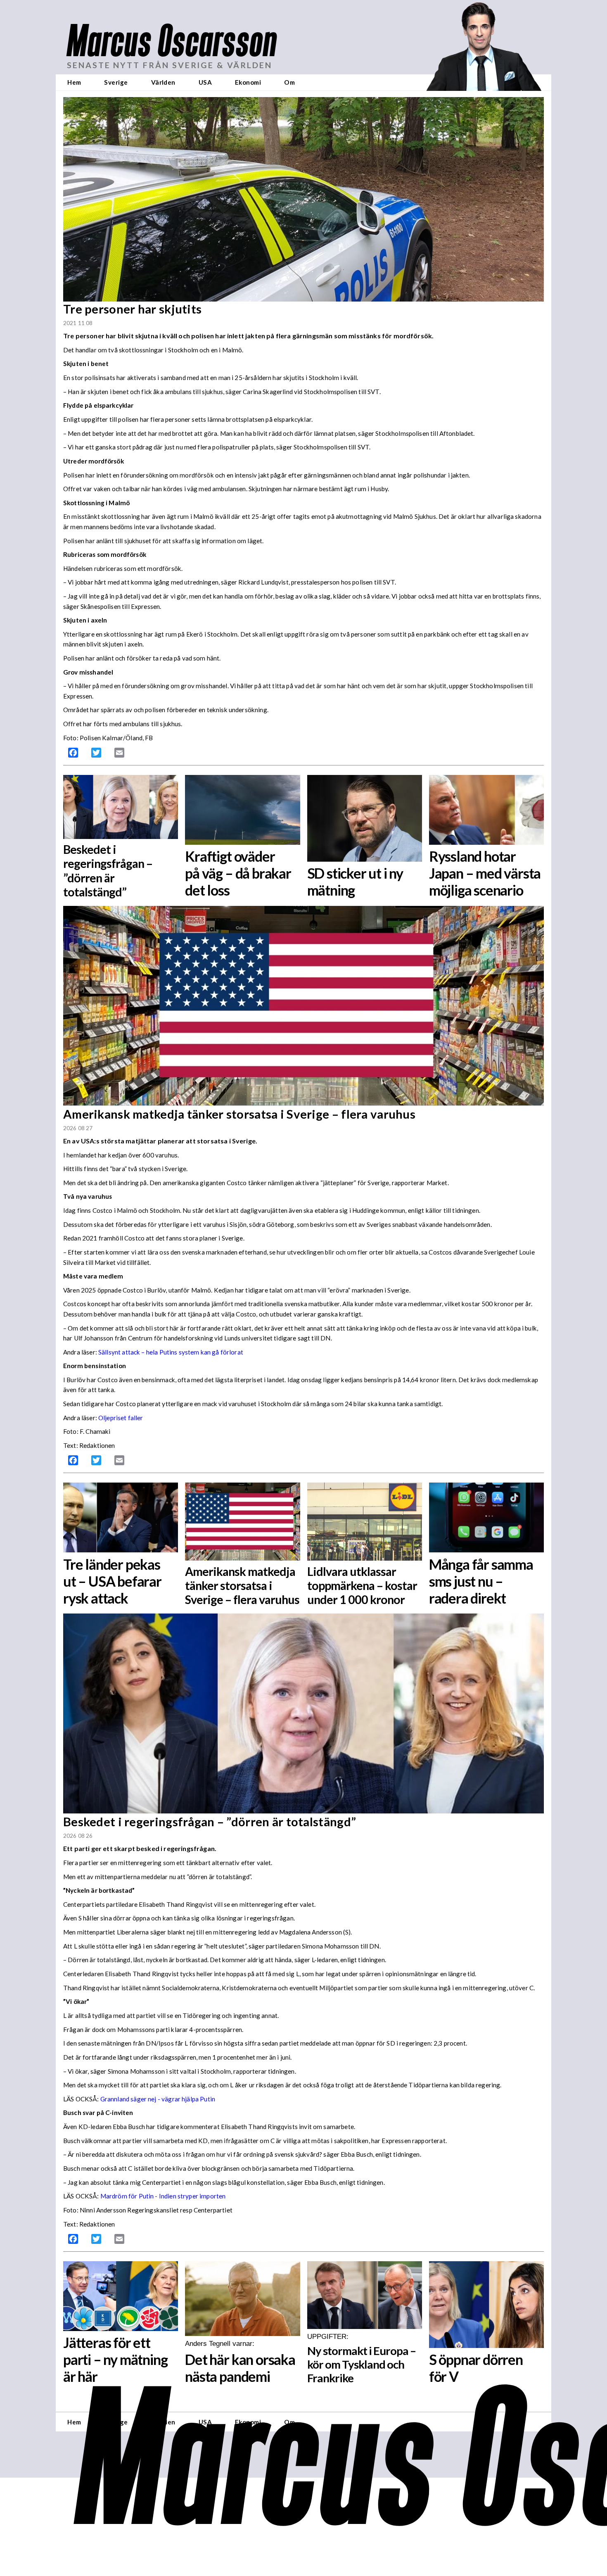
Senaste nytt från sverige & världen (170, 65)
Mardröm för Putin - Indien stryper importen (163, 2196)
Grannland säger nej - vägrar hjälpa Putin (158, 2099)
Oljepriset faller (121, 1418)
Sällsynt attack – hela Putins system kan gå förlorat (171, 1352)
